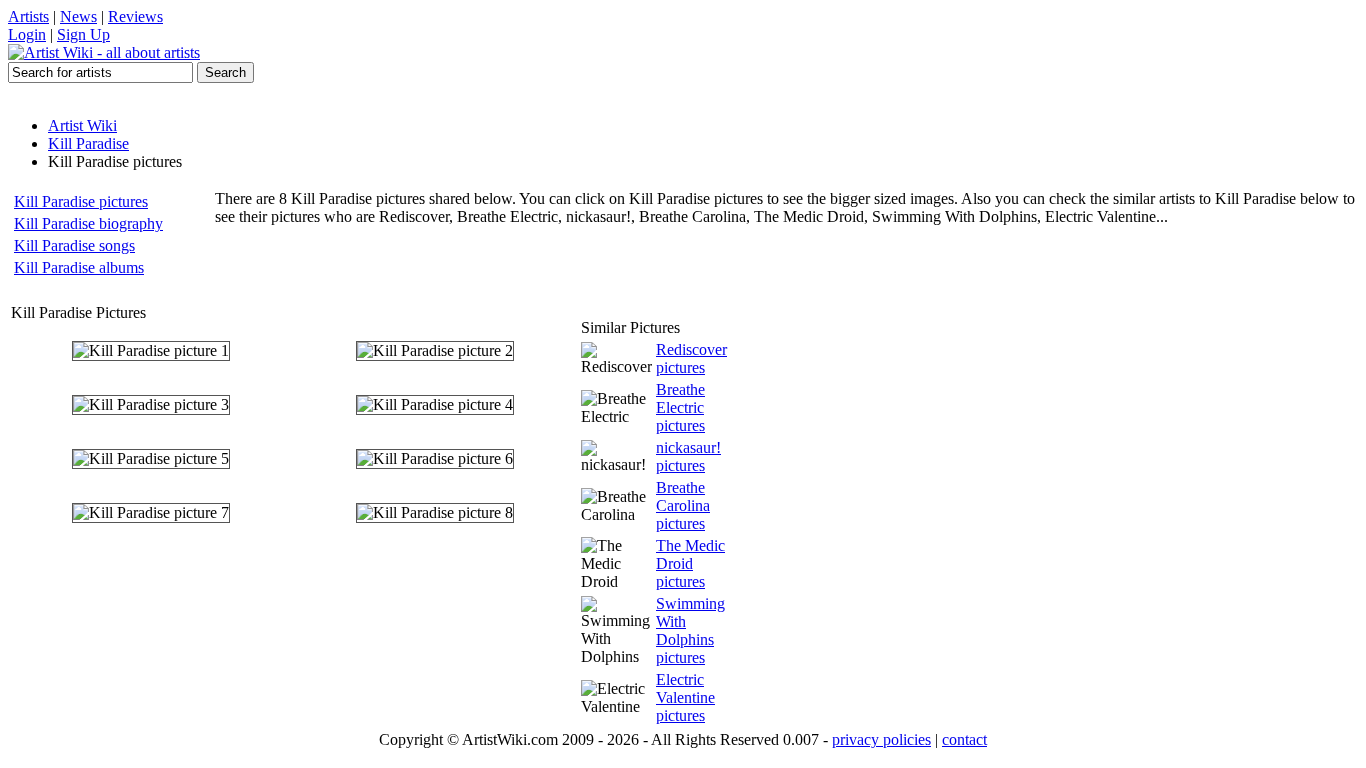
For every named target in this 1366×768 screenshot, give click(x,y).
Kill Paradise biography (88, 223)
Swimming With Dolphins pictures (690, 630)
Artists (28, 16)
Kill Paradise (88, 143)
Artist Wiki (82, 125)
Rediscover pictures (691, 358)
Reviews (135, 16)
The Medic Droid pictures (690, 563)
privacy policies (881, 739)
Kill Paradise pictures (81, 201)
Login (27, 34)
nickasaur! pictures (688, 456)
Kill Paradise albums (79, 267)
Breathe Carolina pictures (683, 505)
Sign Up (83, 34)
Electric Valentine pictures (685, 697)
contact (964, 739)
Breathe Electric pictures (680, 407)
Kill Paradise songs (74, 245)
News (78, 16)
